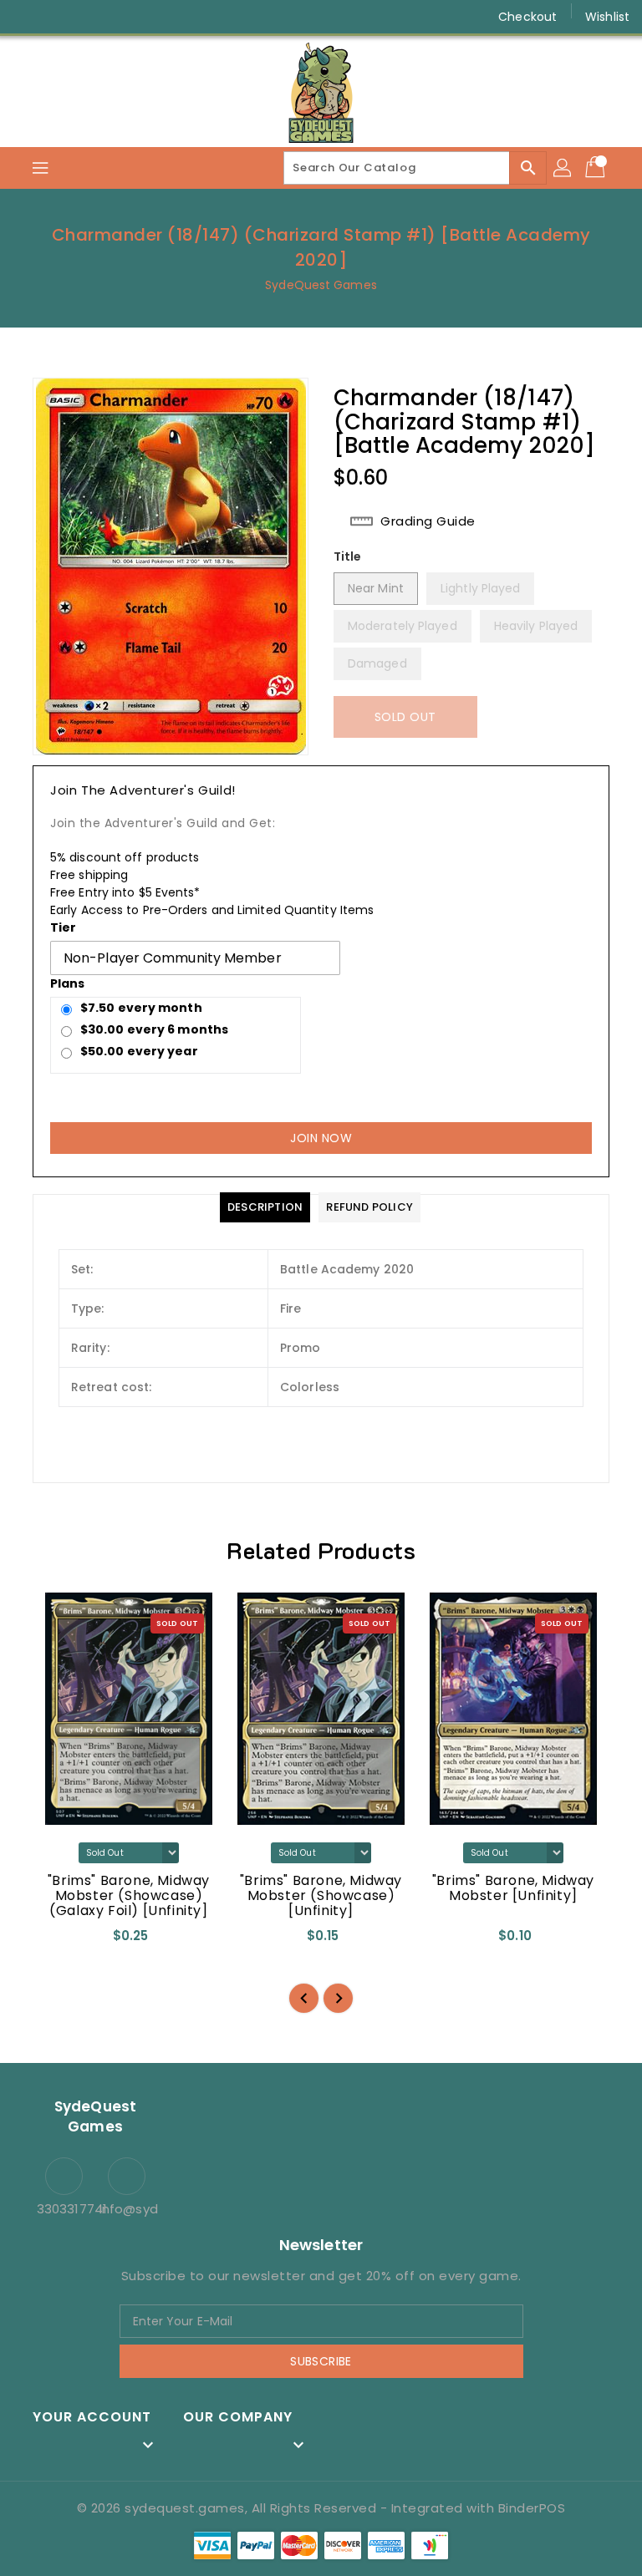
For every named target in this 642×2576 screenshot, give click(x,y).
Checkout (527, 17)
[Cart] (597, 168)
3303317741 (64, 2209)
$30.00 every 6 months (154, 1029)
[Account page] (563, 168)
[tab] (265, 1207)
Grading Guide (428, 521)
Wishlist (607, 17)
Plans (68, 983)
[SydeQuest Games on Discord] (122, 17)
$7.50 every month (141, 1008)
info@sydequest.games (127, 2209)
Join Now (321, 1138)
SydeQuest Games (321, 285)
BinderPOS (532, 2508)
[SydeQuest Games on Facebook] (27, 17)
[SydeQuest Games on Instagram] (59, 17)
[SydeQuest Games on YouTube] (90, 17)
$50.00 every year (139, 1051)
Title (348, 556)
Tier (63, 927)
